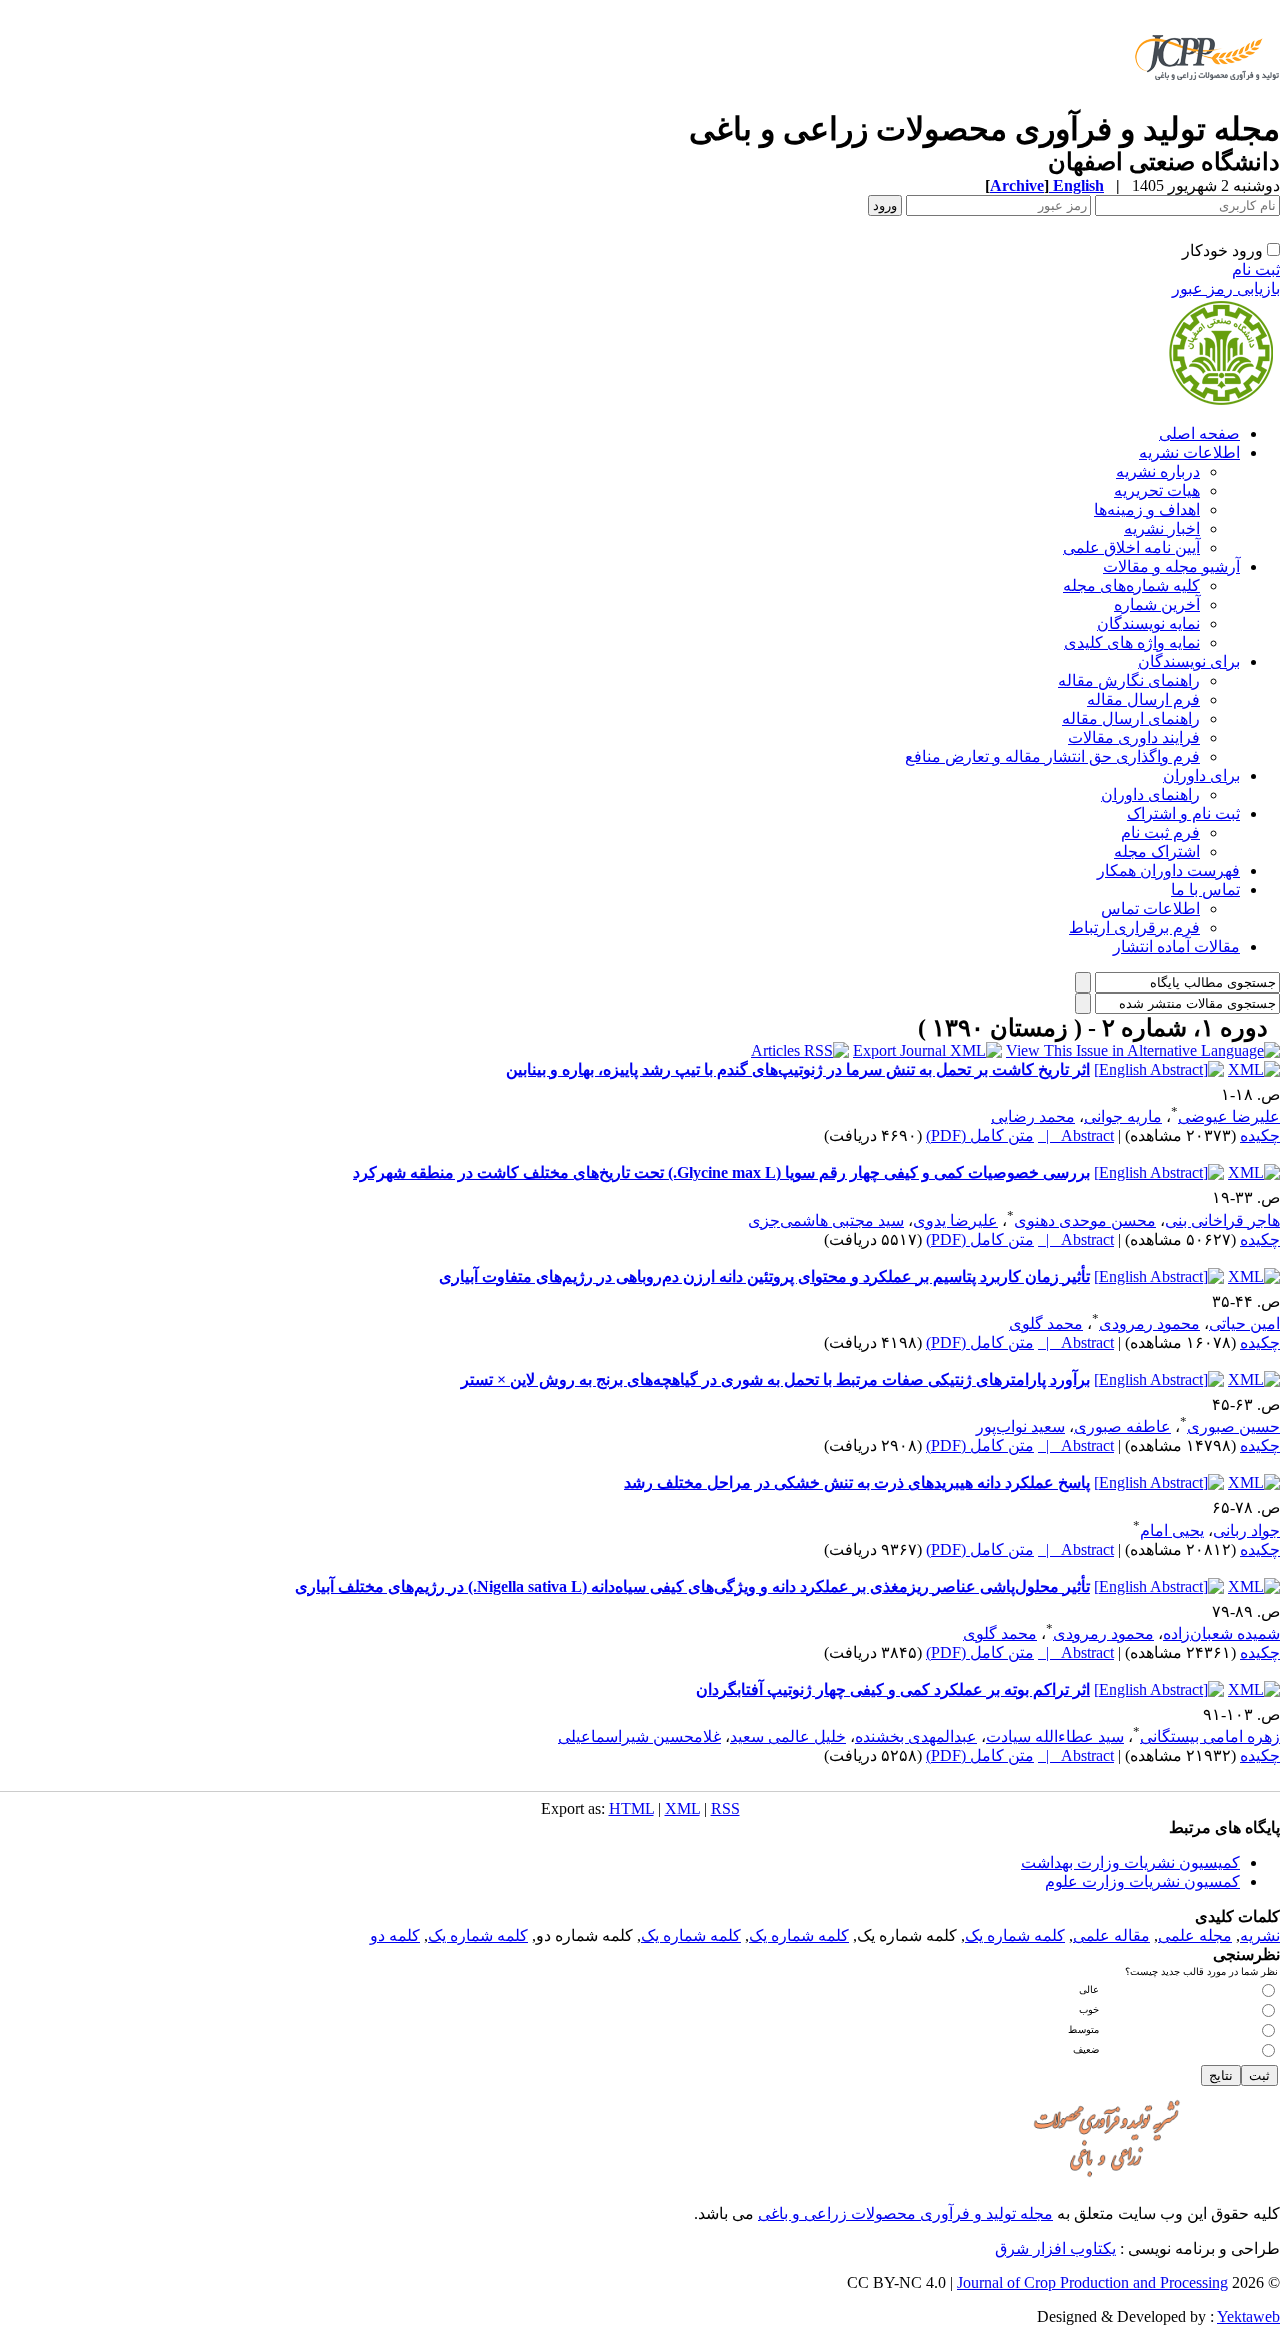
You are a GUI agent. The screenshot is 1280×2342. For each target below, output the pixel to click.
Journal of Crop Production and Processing (1092, 2282)
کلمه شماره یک (1015, 1935)
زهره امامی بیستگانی (1210, 1736)
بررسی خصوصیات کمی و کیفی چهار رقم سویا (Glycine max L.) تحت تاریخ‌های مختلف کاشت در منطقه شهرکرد (721, 1172)
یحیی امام (1172, 1530)
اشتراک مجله (1157, 851)
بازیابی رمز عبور (1226, 288)
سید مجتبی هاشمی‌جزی (826, 1220)
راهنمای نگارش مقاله (1129, 680)
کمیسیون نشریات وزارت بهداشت (1130, 1862)
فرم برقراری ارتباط (1134, 927)
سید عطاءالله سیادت (1055, 1736)
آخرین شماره (1157, 604)
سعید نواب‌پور (1020, 1426)
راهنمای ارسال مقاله (1131, 718)
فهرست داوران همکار (1168, 870)
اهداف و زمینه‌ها (1147, 509)
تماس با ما (1205, 889)
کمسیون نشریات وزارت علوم (1142, 1881)
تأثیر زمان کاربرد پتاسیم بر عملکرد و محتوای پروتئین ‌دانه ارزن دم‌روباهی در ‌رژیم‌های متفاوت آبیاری (764, 1276)
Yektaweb (1248, 2316)
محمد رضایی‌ (1033, 1116)
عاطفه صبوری (1122, 1426)
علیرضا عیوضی (1229, 1116)
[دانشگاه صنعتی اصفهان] (1203, 104)
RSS (725, 1808)
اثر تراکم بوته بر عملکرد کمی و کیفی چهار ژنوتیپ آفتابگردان (893, 1689)
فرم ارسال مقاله (1143, 699)
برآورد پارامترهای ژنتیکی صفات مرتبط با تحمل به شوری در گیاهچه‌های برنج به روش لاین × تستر (775, 1379)
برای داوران (1201, 775)
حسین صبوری (1233, 1426)
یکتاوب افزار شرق (1055, 2248)
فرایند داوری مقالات (1134, 737)
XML (682, 1808)
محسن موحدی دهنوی (1085, 1220)
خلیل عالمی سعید (788, 1736)
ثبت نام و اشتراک (1183, 813)
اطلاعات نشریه (1189, 452)
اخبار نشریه (1162, 528)
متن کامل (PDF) (980, 1135)
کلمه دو (395, 1935)
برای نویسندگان (1189, 661)
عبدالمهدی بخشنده (916, 1736)
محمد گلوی (1046, 1323)
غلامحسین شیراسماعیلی (639, 1736)
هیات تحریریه (1157, 490)
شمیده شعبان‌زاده (1221, 1633)
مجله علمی (1195, 1935)
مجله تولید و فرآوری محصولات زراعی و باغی (905, 2213)
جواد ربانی (1246, 1530)
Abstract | (1076, 1135)
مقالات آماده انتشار (1176, 946)
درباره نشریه (1158, 471)
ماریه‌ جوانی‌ (1123, 1116)
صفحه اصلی (1199, 433)
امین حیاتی (1244, 1323)
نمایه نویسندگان (1148, 623)
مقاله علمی (1111, 1935)
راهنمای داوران (1150, 794)
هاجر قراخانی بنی (1222, 1220)
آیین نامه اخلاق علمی (1131, 547)
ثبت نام (1256, 269)
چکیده (1260, 1135)
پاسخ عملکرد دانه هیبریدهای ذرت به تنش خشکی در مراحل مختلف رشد (857, 1482)
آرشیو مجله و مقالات (1171, 566)
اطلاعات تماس (1150, 908)
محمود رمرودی (1149, 1323)
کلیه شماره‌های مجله (1131, 585)
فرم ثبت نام (1160, 832)
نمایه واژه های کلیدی (1132, 642)
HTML (631, 1808)
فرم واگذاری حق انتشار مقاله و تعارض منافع (1052, 756)
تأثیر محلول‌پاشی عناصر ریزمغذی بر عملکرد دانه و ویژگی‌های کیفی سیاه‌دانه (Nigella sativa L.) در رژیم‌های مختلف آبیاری (692, 1586)
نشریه (1260, 1935)
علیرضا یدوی (955, 1220)
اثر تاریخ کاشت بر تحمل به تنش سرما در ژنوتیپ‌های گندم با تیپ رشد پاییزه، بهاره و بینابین (798, 1069)
